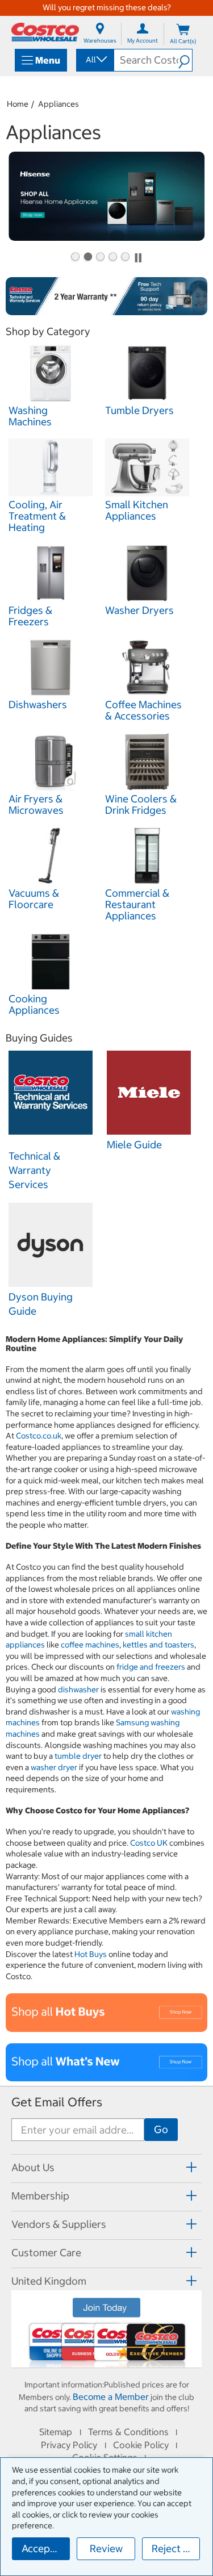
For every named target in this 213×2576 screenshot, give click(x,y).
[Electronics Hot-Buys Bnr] (106, 2012)
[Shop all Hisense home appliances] (106, 196)
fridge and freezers (151, 1667)
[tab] (106, 2167)
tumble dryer (78, 1756)
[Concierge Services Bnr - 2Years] (106, 296)
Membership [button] (40, 2196)
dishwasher (78, 1690)
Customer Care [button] (46, 2253)
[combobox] (94, 60)
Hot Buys (91, 1954)
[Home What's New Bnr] (106, 2062)
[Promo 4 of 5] (112, 258)
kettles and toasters (158, 1645)
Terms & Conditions (128, 2432)
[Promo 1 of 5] (75, 258)
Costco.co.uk (39, 1436)
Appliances (59, 104)
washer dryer (54, 1767)
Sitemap (56, 2432)
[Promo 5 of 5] (125, 258)
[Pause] (138, 258)
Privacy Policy (69, 2445)
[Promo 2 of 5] (87, 258)
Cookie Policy (141, 2445)
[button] (185, 60)
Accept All (45, 2548)
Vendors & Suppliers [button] (59, 2224)
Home (18, 104)
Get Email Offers (57, 2102)
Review (106, 2548)
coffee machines (90, 1645)
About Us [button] (33, 2167)
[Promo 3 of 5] (100, 258)
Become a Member (111, 2397)
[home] (45, 32)
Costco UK (149, 1843)
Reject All (174, 2548)
